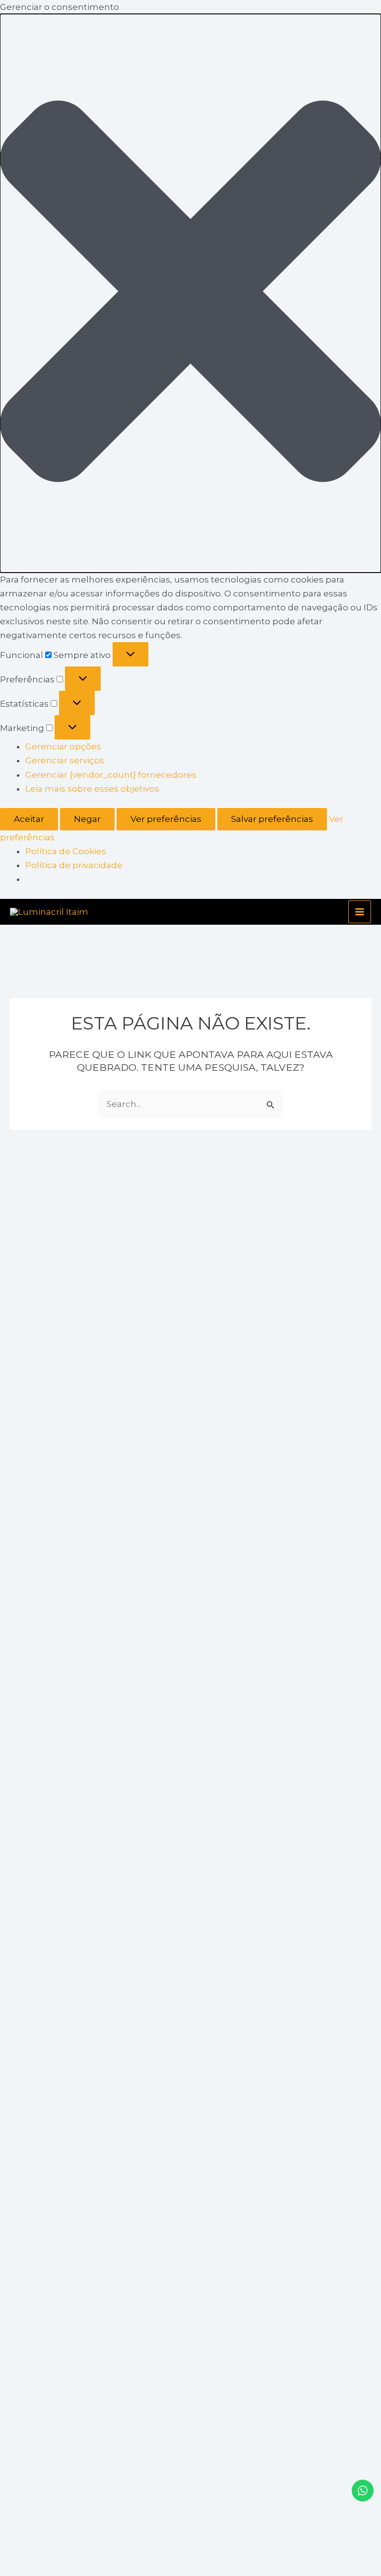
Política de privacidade (74, 865)
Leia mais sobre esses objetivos (92, 789)
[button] (190, 293)
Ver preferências (166, 819)
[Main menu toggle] (360, 912)
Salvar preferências (272, 819)
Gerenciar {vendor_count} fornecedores (111, 775)
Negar (87, 819)
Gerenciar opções (63, 746)
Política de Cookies (66, 851)
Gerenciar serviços (65, 760)
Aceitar (29, 819)
